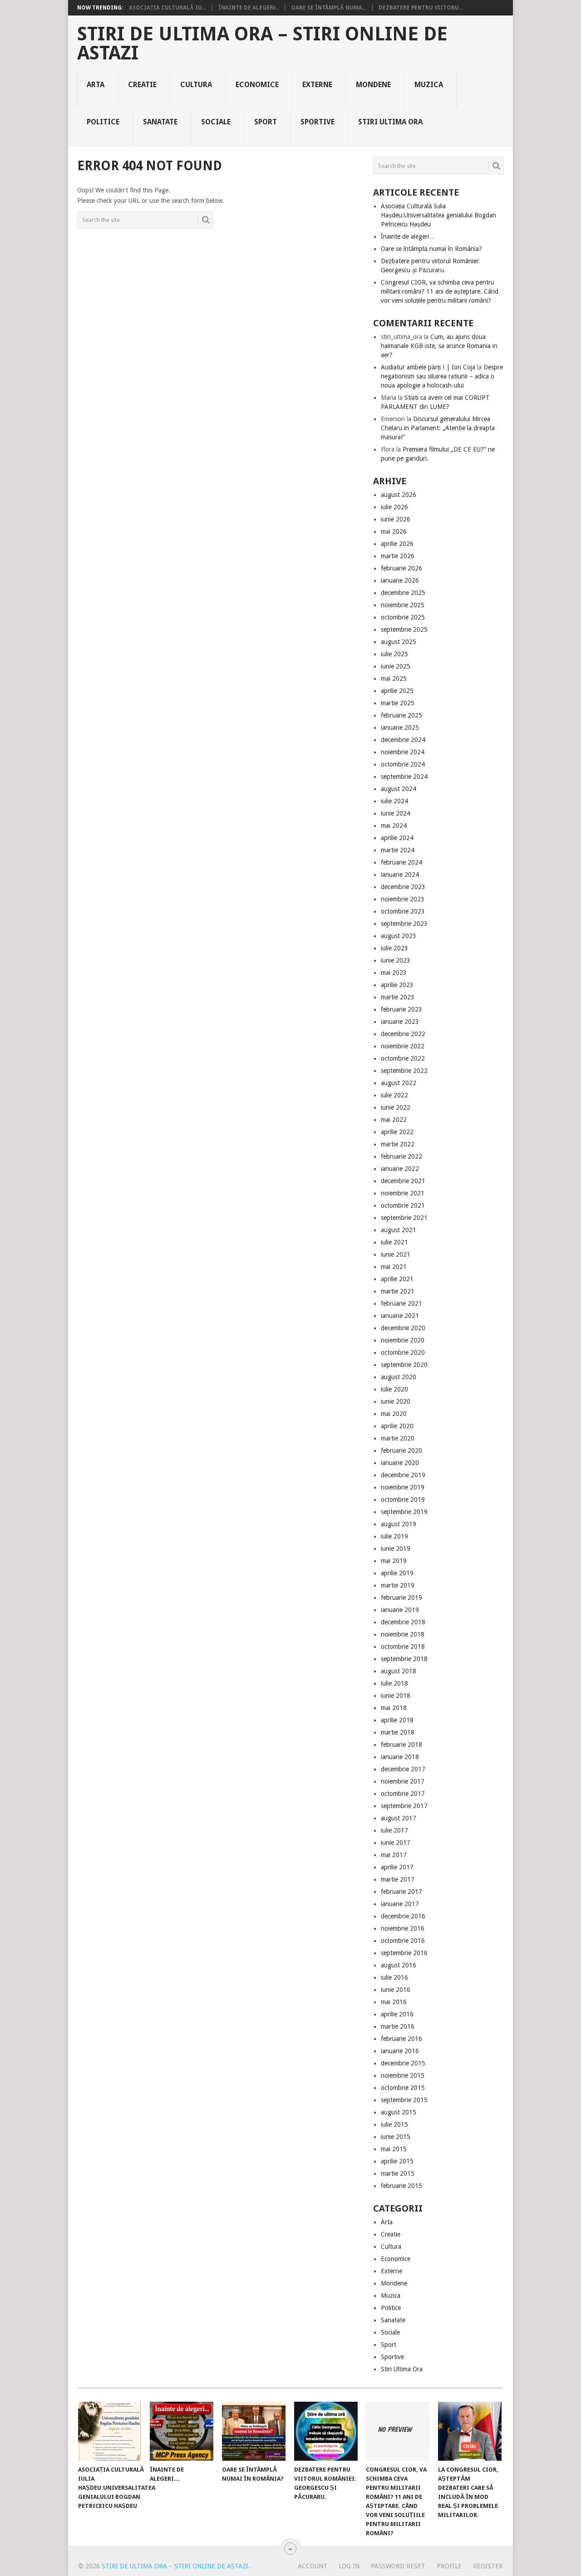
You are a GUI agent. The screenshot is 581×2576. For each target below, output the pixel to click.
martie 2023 (398, 997)
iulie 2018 (394, 1683)
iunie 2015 (396, 2137)
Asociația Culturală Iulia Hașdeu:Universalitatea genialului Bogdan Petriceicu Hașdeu (438, 215)
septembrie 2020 (404, 1365)
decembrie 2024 (403, 740)
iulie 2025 (394, 654)
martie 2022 (398, 1144)
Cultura (196, 85)
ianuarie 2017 (400, 1904)
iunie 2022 (396, 1107)
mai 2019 (394, 1561)
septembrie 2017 (404, 1806)
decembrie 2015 (403, 2063)
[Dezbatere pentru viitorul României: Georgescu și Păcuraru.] (326, 2431)
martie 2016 (398, 2026)
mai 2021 (394, 1267)
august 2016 (399, 1965)
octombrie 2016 (403, 1941)
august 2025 (399, 642)
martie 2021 (398, 1291)
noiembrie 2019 (403, 1487)
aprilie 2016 (397, 2014)
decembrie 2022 (403, 1034)
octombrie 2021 (403, 1205)
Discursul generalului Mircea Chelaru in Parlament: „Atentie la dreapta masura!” (438, 428)
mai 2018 (394, 1708)
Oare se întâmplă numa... (329, 8)
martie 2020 (398, 1438)
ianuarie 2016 (400, 2051)
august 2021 (399, 1230)
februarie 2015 (401, 2186)
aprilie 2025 (397, 691)
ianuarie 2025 (400, 728)
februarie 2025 (401, 715)
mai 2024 (394, 826)
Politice (103, 122)
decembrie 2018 (403, 1622)
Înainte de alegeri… (408, 236)
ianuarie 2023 (400, 1022)
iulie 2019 (394, 1536)
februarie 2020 (401, 1450)
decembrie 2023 (403, 887)
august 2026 (399, 495)
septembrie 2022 (404, 1071)
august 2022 (399, 1083)
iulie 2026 (394, 507)
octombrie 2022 (403, 1058)
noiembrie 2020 (403, 1340)
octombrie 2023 (403, 911)
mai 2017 (394, 1855)
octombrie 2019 (403, 1499)
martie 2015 (398, 2173)
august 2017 (399, 1818)
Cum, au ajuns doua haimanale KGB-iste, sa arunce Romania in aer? (439, 346)
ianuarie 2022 (400, 1169)
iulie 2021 (394, 1242)
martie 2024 (398, 850)
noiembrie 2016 (403, 1928)
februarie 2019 (401, 1598)
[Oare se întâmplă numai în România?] (254, 2431)
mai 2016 (394, 2002)
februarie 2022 (401, 1156)
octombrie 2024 (403, 764)
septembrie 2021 (404, 1218)
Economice (257, 85)
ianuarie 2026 (400, 580)
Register (488, 2566)
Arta (96, 85)
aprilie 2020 (397, 1426)
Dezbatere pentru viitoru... (421, 8)
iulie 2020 (394, 1389)
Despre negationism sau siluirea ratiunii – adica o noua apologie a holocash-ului (442, 376)
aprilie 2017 (397, 1867)
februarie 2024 (401, 862)
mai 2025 (394, 678)
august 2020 (399, 1377)
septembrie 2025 (404, 629)
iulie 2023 (394, 948)
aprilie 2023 (397, 985)
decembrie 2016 (403, 1916)
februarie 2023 (401, 1009)
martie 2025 (398, 703)
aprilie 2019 (397, 1573)
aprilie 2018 (397, 1720)
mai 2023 (394, 973)
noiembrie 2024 (403, 752)
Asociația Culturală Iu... (167, 8)
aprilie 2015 (397, 2161)
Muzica (429, 85)
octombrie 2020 (403, 1352)
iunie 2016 (396, 1990)
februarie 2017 (401, 1892)
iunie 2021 (396, 1254)
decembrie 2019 (403, 1475)
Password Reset (398, 2566)
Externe (317, 85)
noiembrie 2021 (403, 1193)
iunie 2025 (396, 666)
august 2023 (399, 936)
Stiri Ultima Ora (390, 122)
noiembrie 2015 (403, 2075)
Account (313, 2566)
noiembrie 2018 (403, 1634)
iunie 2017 (396, 1843)
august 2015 (399, 2112)
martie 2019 (398, 1585)
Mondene (373, 85)
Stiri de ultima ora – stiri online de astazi (262, 44)
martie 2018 (398, 1732)
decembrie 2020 (403, 1328)
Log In (349, 2566)
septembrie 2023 (404, 924)
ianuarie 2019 (400, 1610)
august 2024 (399, 789)
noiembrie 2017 (403, 1781)
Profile (449, 2566)
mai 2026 (394, 531)
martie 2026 (398, 556)
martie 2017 (398, 1879)
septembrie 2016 (404, 1953)
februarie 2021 (401, 1303)
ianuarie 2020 (400, 1463)
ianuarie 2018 (400, 1757)
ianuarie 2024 (400, 875)
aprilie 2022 (397, 1132)
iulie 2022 (394, 1095)
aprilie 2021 (397, 1279)
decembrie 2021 (403, 1181)
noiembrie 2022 (403, 1046)
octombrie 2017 (403, 1794)
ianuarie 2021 (400, 1316)
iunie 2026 (396, 519)
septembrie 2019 (404, 1512)
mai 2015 (394, 2149)
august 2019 (399, 1524)
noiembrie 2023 (403, 899)
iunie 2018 (396, 1696)
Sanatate (160, 122)
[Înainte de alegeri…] (182, 2431)
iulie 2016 (394, 1977)
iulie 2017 (394, 1830)
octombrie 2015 (403, 2088)
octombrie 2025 (403, 617)
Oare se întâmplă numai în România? (431, 249)
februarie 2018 (401, 1745)
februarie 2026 (401, 568)
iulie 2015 (394, 2124)
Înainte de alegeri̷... (249, 8)
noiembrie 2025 (403, 605)
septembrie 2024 (404, 777)
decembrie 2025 (403, 593)
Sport (266, 122)
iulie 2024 (394, 801)
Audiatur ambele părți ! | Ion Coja (428, 367)
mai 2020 (394, 1414)
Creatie (142, 85)
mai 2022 (394, 1120)
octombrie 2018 (403, 1647)
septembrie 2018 (404, 1659)
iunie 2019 (396, 1549)
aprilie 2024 (397, 838)
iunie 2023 (396, 960)
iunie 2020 (396, 1401)
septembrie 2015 (404, 2100)
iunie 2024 (396, 813)
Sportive (318, 122)
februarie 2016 (401, 2039)
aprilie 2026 (397, 544)
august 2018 (399, 1671)
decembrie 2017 (403, 1769)
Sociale (216, 122)
